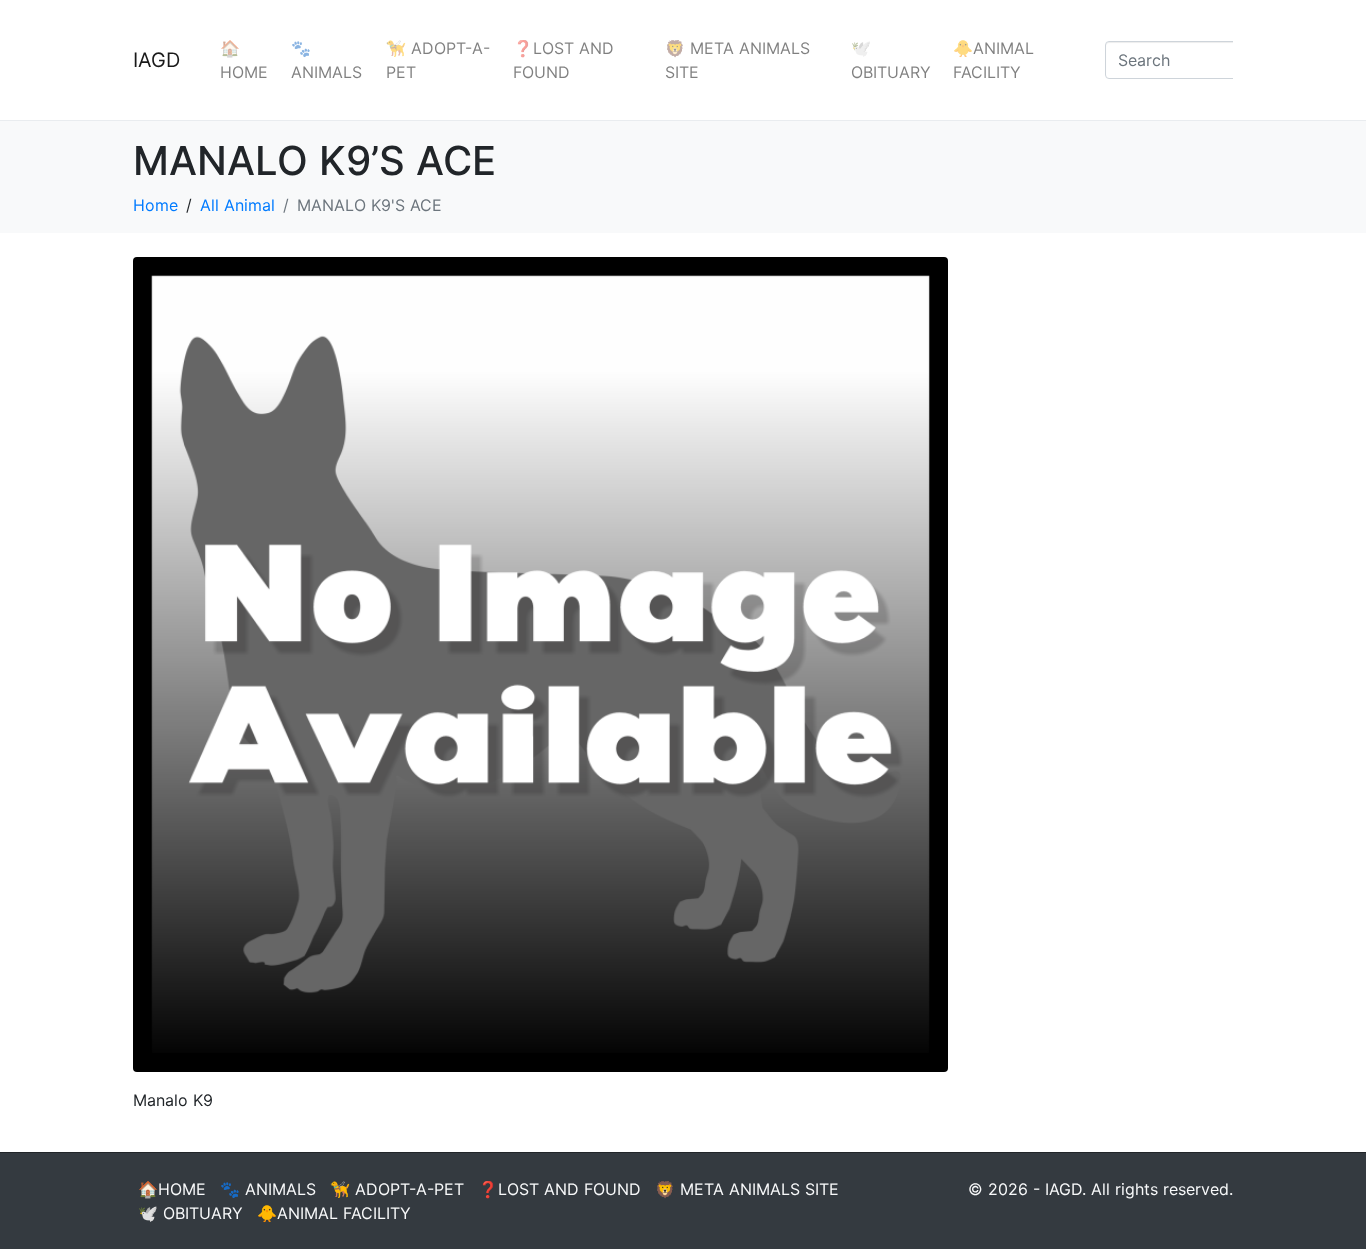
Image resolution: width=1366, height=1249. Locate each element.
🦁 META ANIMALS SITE (737, 60)
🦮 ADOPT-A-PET (438, 60)
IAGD (156, 60)
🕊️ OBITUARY (891, 60)
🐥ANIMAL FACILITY (993, 60)
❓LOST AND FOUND (563, 60)
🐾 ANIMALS (326, 60)
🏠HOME (244, 60)
